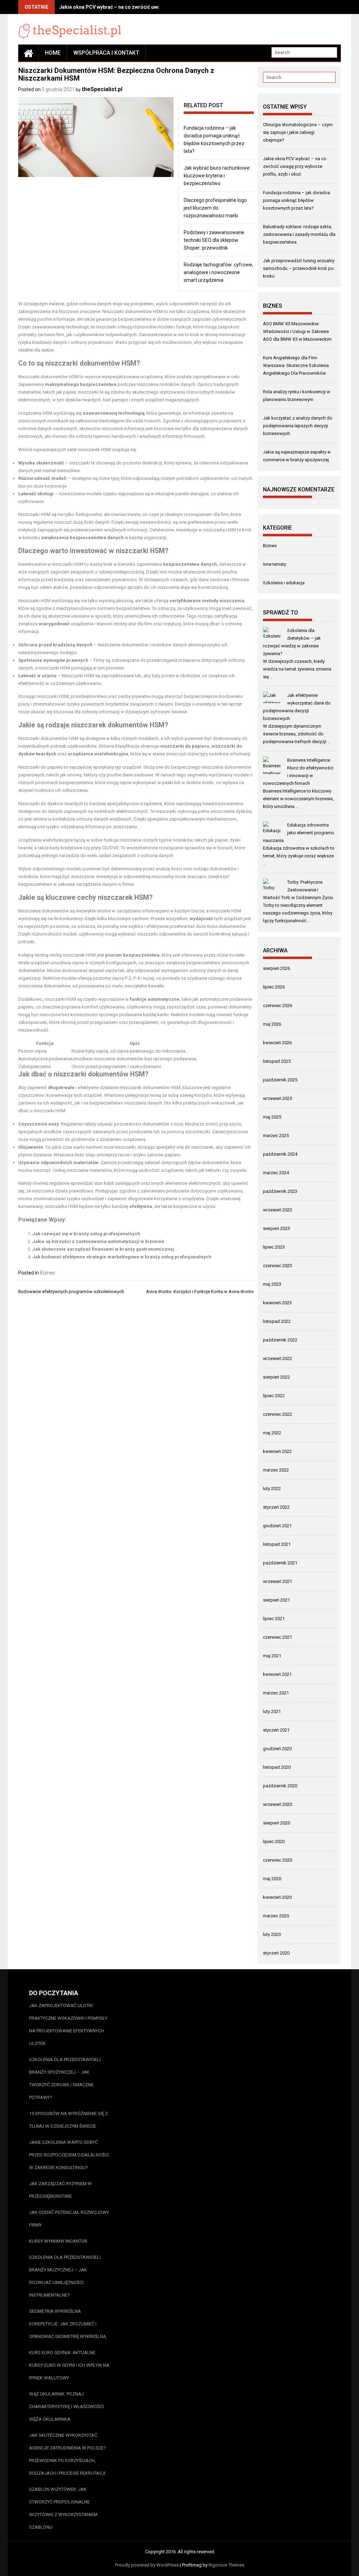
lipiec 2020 (274, 1841)
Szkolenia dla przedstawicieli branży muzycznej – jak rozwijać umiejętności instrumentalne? (65, 2276)
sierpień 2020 (276, 1823)
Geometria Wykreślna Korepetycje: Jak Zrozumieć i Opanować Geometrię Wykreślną (67, 2324)
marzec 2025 (276, 1136)
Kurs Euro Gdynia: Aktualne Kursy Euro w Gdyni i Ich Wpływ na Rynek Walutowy (69, 2365)
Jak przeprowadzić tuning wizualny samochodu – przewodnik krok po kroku (299, 268)
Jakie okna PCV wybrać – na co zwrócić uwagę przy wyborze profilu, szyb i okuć (151, 7)
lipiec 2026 (274, 987)
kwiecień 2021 (277, 1674)
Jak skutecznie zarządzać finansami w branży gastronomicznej (103, 1249)
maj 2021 (272, 1656)
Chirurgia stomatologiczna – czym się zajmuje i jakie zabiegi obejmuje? (298, 132)
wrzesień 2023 (277, 1210)
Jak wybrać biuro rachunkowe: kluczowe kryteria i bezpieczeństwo (217, 176)
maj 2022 (272, 1433)
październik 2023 (280, 1191)
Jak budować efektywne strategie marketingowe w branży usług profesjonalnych (122, 1257)
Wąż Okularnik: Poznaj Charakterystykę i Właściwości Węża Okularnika (66, 2407)
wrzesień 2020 (277, 1804)
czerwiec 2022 (277, 1414)
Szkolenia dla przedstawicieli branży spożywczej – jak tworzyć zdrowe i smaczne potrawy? (65, 2078)
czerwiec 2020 (277, 1860)
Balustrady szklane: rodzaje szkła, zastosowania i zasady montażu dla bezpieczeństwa (299, 234)
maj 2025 (272, 1117)
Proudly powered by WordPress (147, 2565)
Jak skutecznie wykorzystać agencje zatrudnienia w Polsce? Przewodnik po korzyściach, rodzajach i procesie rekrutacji (67, 2454)
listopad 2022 (277, 1321)
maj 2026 (272, 1024)
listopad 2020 (277, 1767)
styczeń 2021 (276, 1730)
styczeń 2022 (276, 1507)
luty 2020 (272, 1934)
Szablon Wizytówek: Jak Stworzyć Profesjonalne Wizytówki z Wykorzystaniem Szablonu (63, 2508)
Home (53, 53)
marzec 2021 (276, 1693)
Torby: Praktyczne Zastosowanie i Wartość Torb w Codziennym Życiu (298, 890)
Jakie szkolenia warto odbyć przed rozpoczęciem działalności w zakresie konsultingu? (69, 2155)
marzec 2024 (276, 1173)
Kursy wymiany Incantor (58, 2241)
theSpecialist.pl (102, 89)
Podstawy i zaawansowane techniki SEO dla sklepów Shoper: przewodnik (214, 240)
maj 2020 (272, 1879)
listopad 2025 (277, 1061)
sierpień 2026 (276, 968)
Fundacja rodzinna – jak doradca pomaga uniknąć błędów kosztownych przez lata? (296, 200)
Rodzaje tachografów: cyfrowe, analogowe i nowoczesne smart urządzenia (218, 272)
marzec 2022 (276, 1470)
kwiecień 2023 (277, 1303)
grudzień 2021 (277, 1526)
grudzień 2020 (277, 1749)
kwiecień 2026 (277, 1043)
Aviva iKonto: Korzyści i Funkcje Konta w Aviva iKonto (200, 1292)
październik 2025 (280, 1080)
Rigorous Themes (226, 2565)
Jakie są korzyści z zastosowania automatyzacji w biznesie (98, 1241)
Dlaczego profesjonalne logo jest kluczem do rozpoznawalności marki (215, 208)
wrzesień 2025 (277, 1098)
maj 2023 (272, 1284)
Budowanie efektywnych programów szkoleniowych (71, 1292)
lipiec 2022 (274, 1396)
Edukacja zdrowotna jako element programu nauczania (299, 833)
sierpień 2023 (276, 1228)
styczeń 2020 (276, 1953)
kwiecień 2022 (277, 1451)
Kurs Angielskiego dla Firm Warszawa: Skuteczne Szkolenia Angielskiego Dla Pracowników (296, 365)
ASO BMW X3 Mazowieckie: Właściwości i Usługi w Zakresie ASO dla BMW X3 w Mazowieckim (297, 331)
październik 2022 (280, 1340)
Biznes (48, 1273)
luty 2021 (272, 1711)
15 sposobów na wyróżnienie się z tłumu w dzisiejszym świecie (69, 2120)
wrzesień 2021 (277, 1581)
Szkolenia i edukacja (284, 583)
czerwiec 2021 (277, 1637)
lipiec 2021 (274, 1619)
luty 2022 (272, 1488)
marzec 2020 (276, 1916)
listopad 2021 (277, 1544)
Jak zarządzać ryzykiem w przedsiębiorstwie (60, 2190)
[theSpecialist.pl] (28, 53)
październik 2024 (280, 1154)
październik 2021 (280, 1563)
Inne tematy (275, 564)
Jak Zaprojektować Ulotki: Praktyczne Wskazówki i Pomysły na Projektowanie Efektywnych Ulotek (68, 2024)
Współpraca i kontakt (106, 53)
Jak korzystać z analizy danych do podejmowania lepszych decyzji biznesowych (298, 426)
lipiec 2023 (274, 1247)
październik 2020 (280, 1786)
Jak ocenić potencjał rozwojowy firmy (69, 2219)
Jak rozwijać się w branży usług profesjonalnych (86, 1234)
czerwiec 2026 (277, 1005)
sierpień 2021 (276, 1600)
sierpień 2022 (276, 1377)
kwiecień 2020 (277, 1897)
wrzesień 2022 (277, 1358)
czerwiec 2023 (277, 1266)
